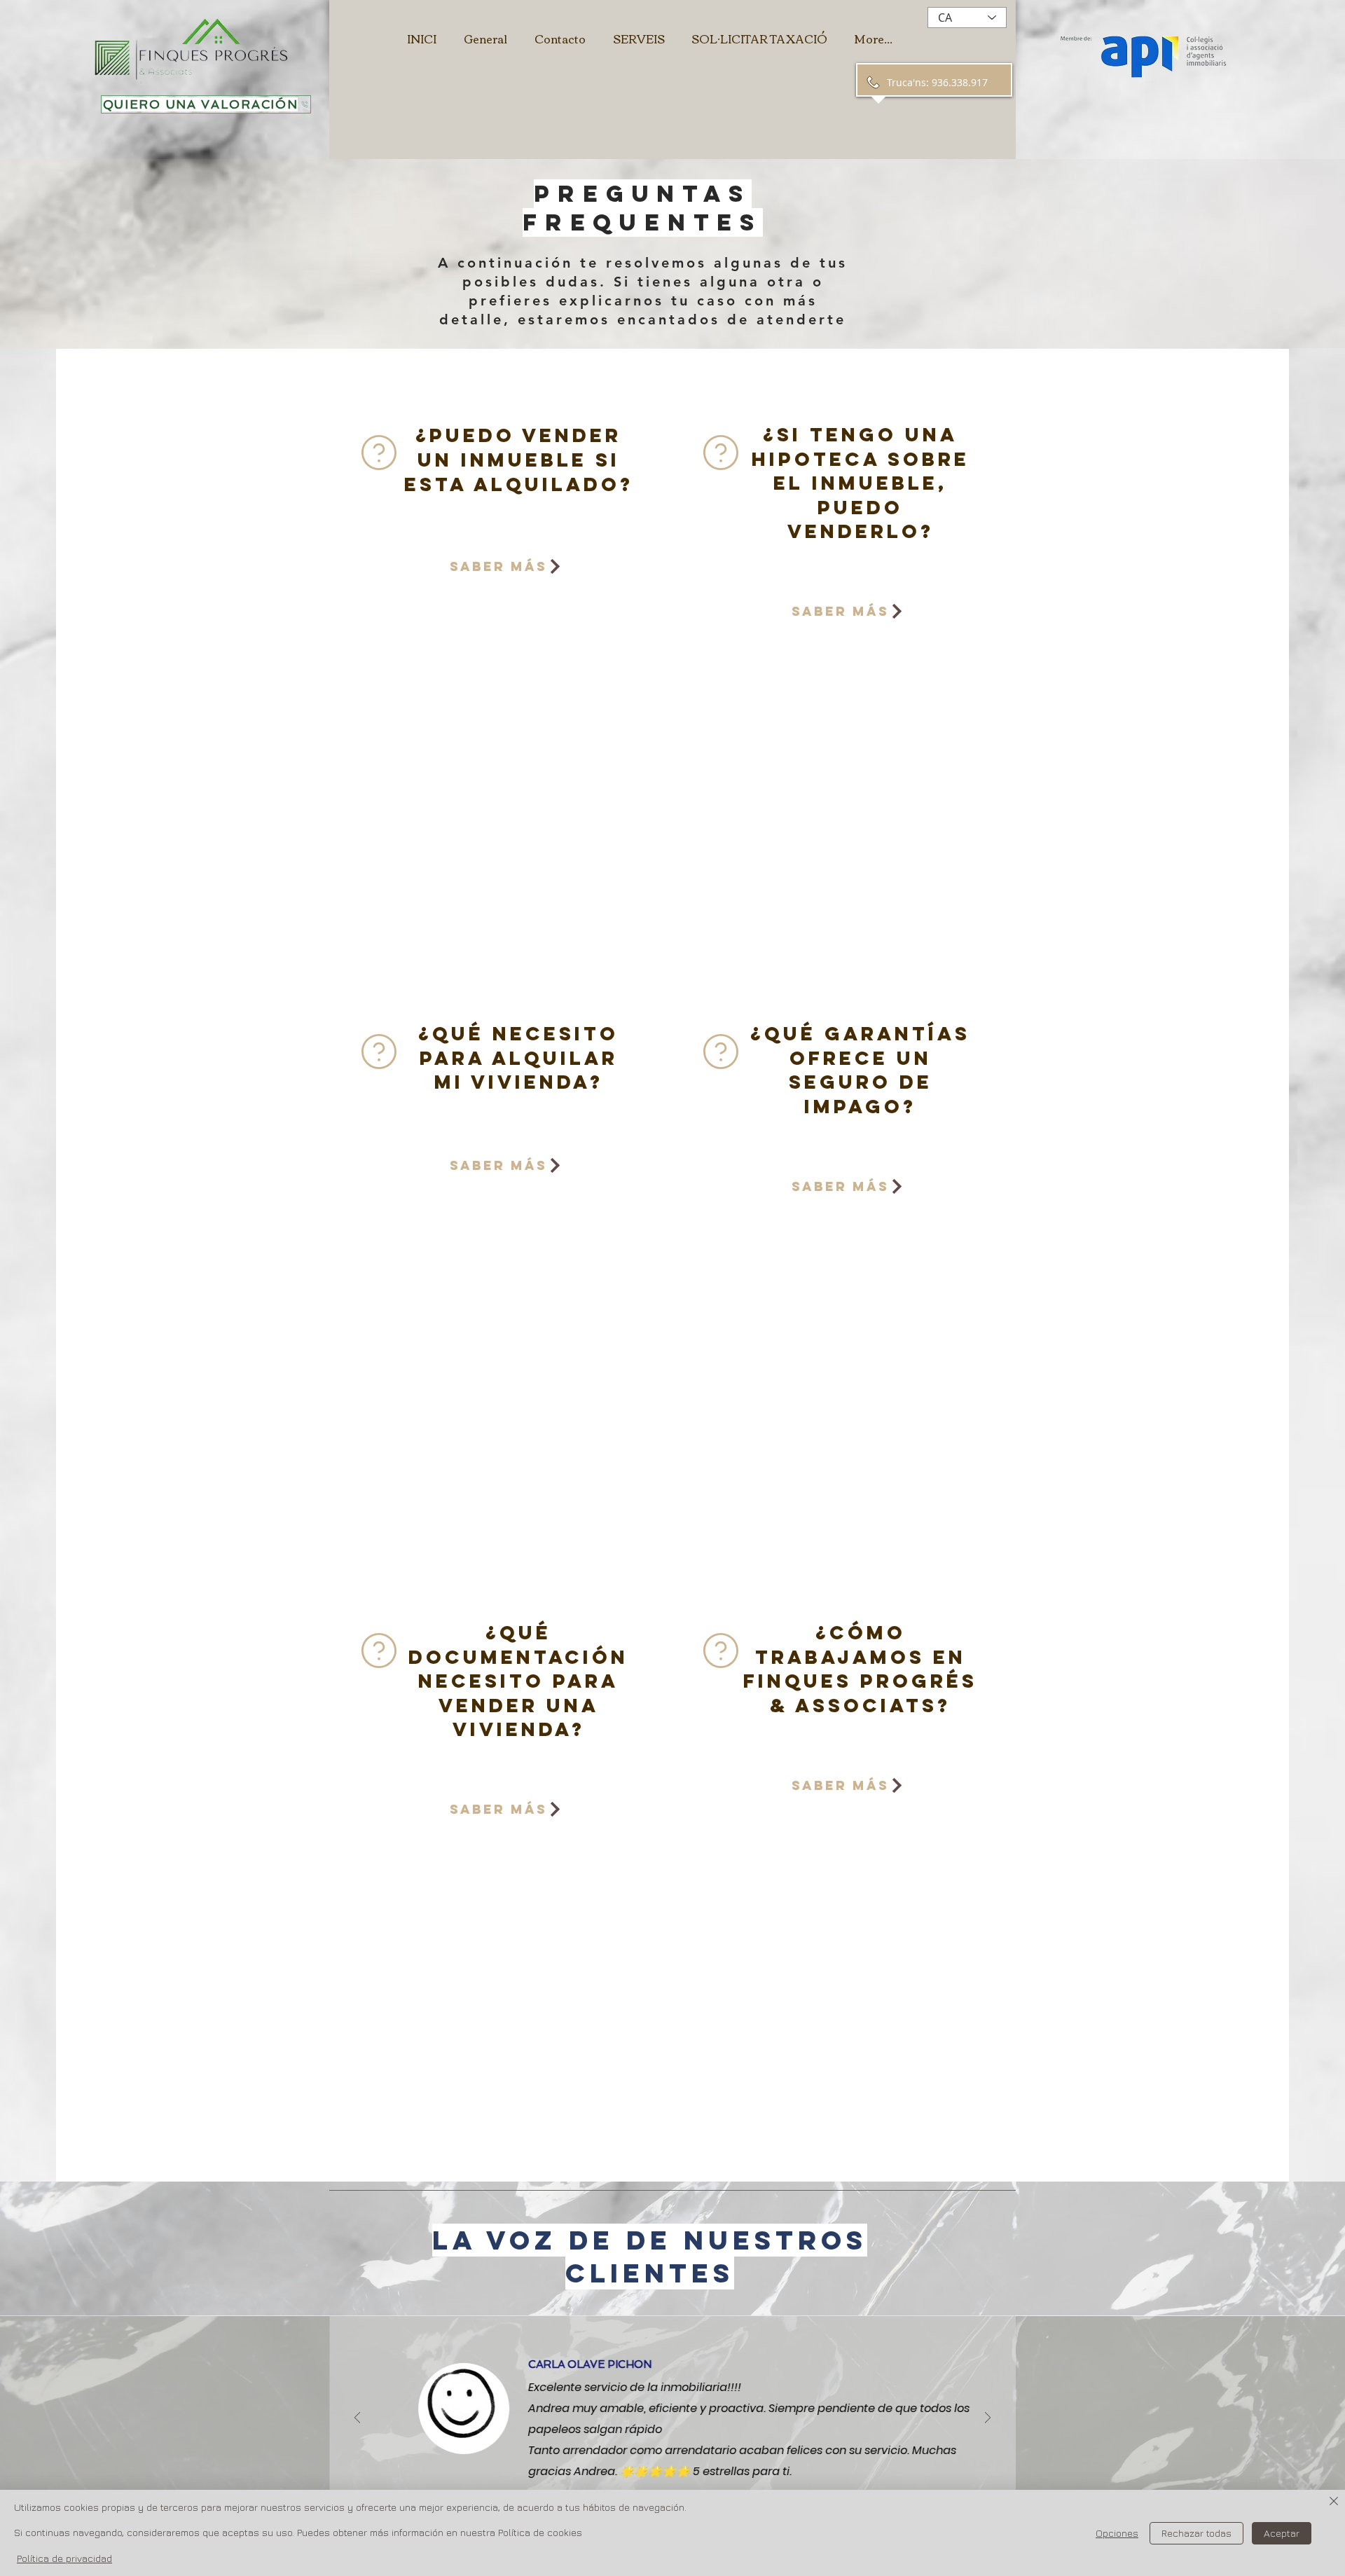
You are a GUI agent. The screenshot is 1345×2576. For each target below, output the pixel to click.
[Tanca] (1334, 2502)
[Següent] (988, 2419)
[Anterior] (357, 2419)
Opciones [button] (1117, 2533)
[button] (206, 104)
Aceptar (1282, 2533)
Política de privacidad (64, 2558)
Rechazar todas (1196, 2533)
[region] (502, 686)
